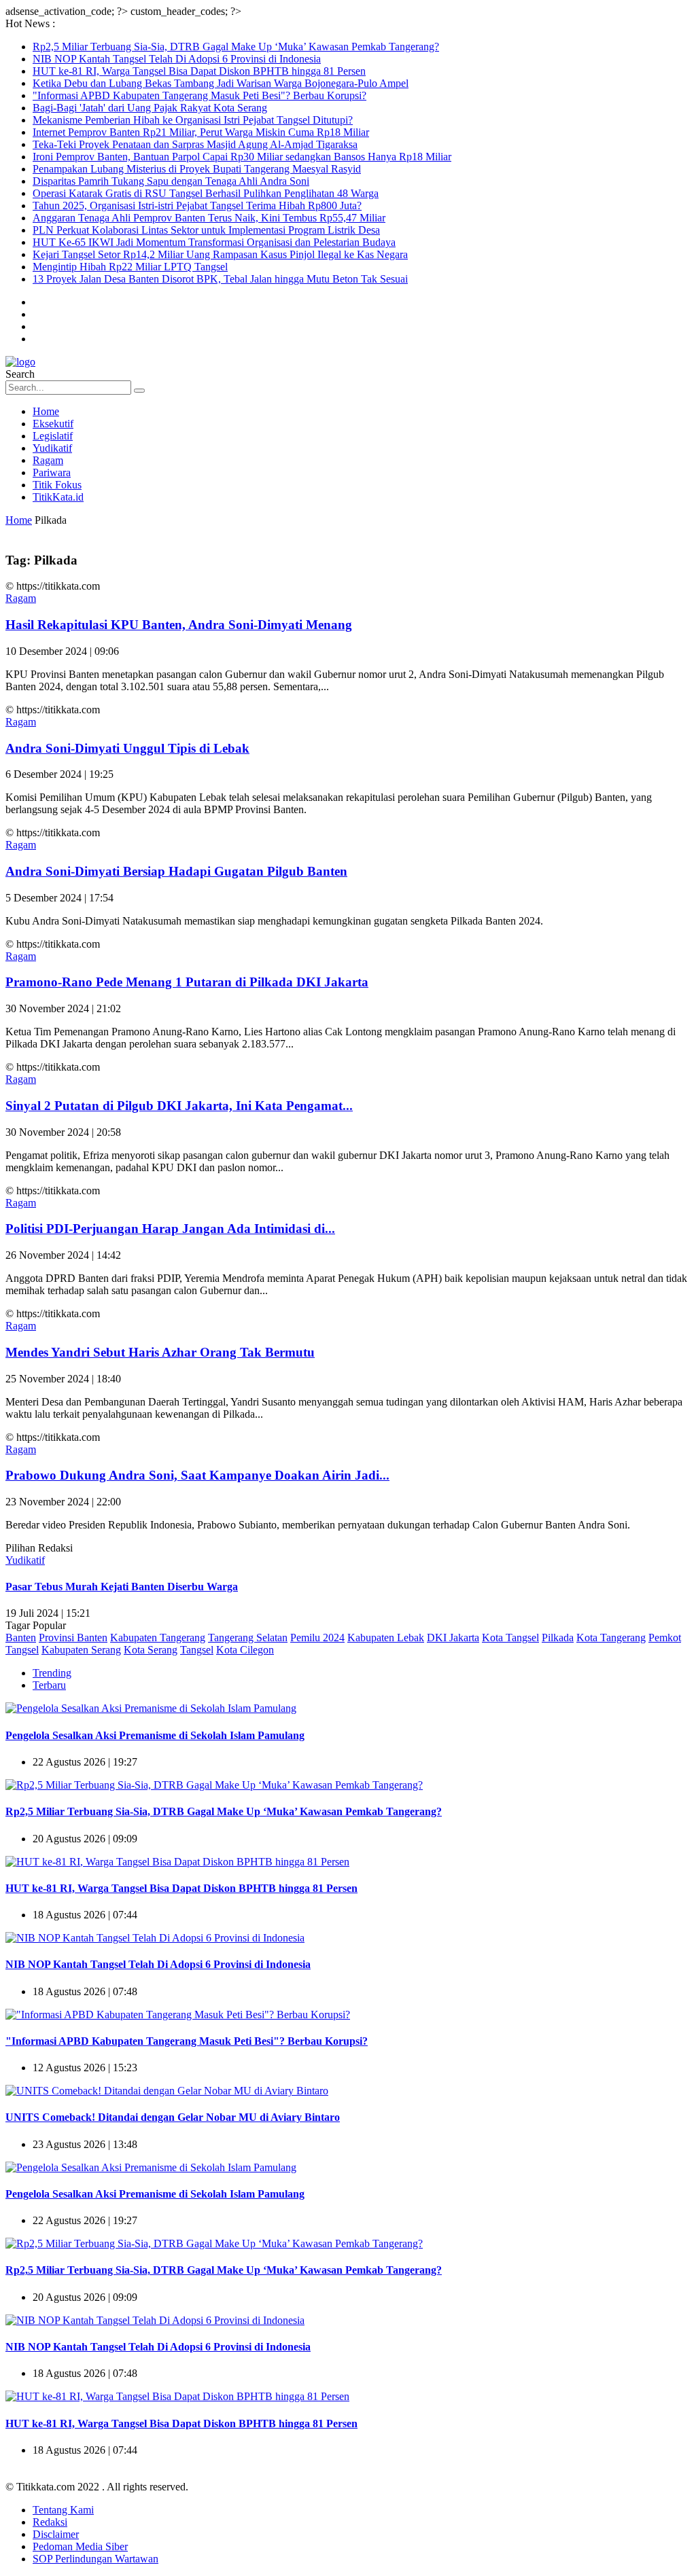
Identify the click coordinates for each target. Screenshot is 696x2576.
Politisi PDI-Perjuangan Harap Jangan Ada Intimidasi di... (170, 1229)
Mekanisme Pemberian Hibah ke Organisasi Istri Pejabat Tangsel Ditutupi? (193, 120)
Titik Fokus (57, 485)
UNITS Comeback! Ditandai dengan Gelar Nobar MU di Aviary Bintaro (173, 2117)
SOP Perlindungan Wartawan (95, 2559)
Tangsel (197, 1650)
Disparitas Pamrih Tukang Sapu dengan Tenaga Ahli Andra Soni (171, 181)
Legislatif (53, 436)
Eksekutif (53, 424)
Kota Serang (151, 1650)
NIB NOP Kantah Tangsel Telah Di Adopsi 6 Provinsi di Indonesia (177, 59)
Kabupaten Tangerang (158, 1638)
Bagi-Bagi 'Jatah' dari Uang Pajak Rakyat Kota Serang (150, 108)
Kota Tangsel (510, 1638)
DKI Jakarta (453, 1638)
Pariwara (52, 472)
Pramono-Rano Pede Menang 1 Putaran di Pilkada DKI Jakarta (187, 982)
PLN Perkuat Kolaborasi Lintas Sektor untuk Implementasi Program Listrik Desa (206, 230)
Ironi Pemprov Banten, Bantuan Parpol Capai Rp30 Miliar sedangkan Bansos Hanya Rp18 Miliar (242, 157)
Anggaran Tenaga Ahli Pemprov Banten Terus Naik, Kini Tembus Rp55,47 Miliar (209, 218)
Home (46, 411)
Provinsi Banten (73, 1638)
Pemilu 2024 (317, 1638)
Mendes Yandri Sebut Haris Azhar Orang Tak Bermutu (160, 1352)
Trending (52, 1673)
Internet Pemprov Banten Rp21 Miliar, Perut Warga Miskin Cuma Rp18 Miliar (201, 132)
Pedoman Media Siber (80, 2546)
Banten (21, 1638)
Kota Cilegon (245, 1650)
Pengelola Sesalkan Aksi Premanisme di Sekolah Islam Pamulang (155, 1735)
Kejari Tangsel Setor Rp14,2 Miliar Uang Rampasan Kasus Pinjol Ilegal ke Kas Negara (220, 254)
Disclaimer (56, 2534)
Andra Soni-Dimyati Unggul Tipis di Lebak (127, 748)
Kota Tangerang (611, 1638)
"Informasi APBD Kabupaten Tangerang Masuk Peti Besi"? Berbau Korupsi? (199, 95)
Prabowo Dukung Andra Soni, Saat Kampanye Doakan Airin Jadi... (197, 1475)
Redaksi (50, 2522)
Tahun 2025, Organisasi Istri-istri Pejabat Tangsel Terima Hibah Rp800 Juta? (197, 205)
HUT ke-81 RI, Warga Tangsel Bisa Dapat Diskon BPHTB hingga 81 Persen (199, 71)
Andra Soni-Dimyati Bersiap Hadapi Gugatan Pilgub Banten (176, 871)
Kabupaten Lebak (386, 1638)
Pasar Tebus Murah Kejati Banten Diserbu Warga (122, 1587)
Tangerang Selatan (248, 1638)
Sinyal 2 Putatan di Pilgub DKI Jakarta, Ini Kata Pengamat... (179, 1106)
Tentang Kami (63, 2510)
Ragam (48, 460)
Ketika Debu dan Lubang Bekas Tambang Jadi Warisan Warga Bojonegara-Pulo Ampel (221, 83)
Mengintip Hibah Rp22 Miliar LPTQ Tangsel (130, 267)
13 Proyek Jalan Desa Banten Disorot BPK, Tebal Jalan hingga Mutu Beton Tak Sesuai (220, 279)
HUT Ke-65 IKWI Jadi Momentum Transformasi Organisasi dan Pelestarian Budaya (214, 242)
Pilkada (558, 1638)
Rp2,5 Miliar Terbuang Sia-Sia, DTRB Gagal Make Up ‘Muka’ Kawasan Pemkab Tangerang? (236, 47)
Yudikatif (52, 448)
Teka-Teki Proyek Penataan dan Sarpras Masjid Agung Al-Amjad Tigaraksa (195, 144)
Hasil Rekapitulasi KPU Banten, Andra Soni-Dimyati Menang (179, 625)
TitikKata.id (58, 497)
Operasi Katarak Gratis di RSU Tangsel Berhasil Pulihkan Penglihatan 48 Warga (206, 193)
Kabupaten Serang (81, 1650)
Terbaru (49, 1685)
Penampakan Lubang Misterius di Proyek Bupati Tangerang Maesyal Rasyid (197, 169)
